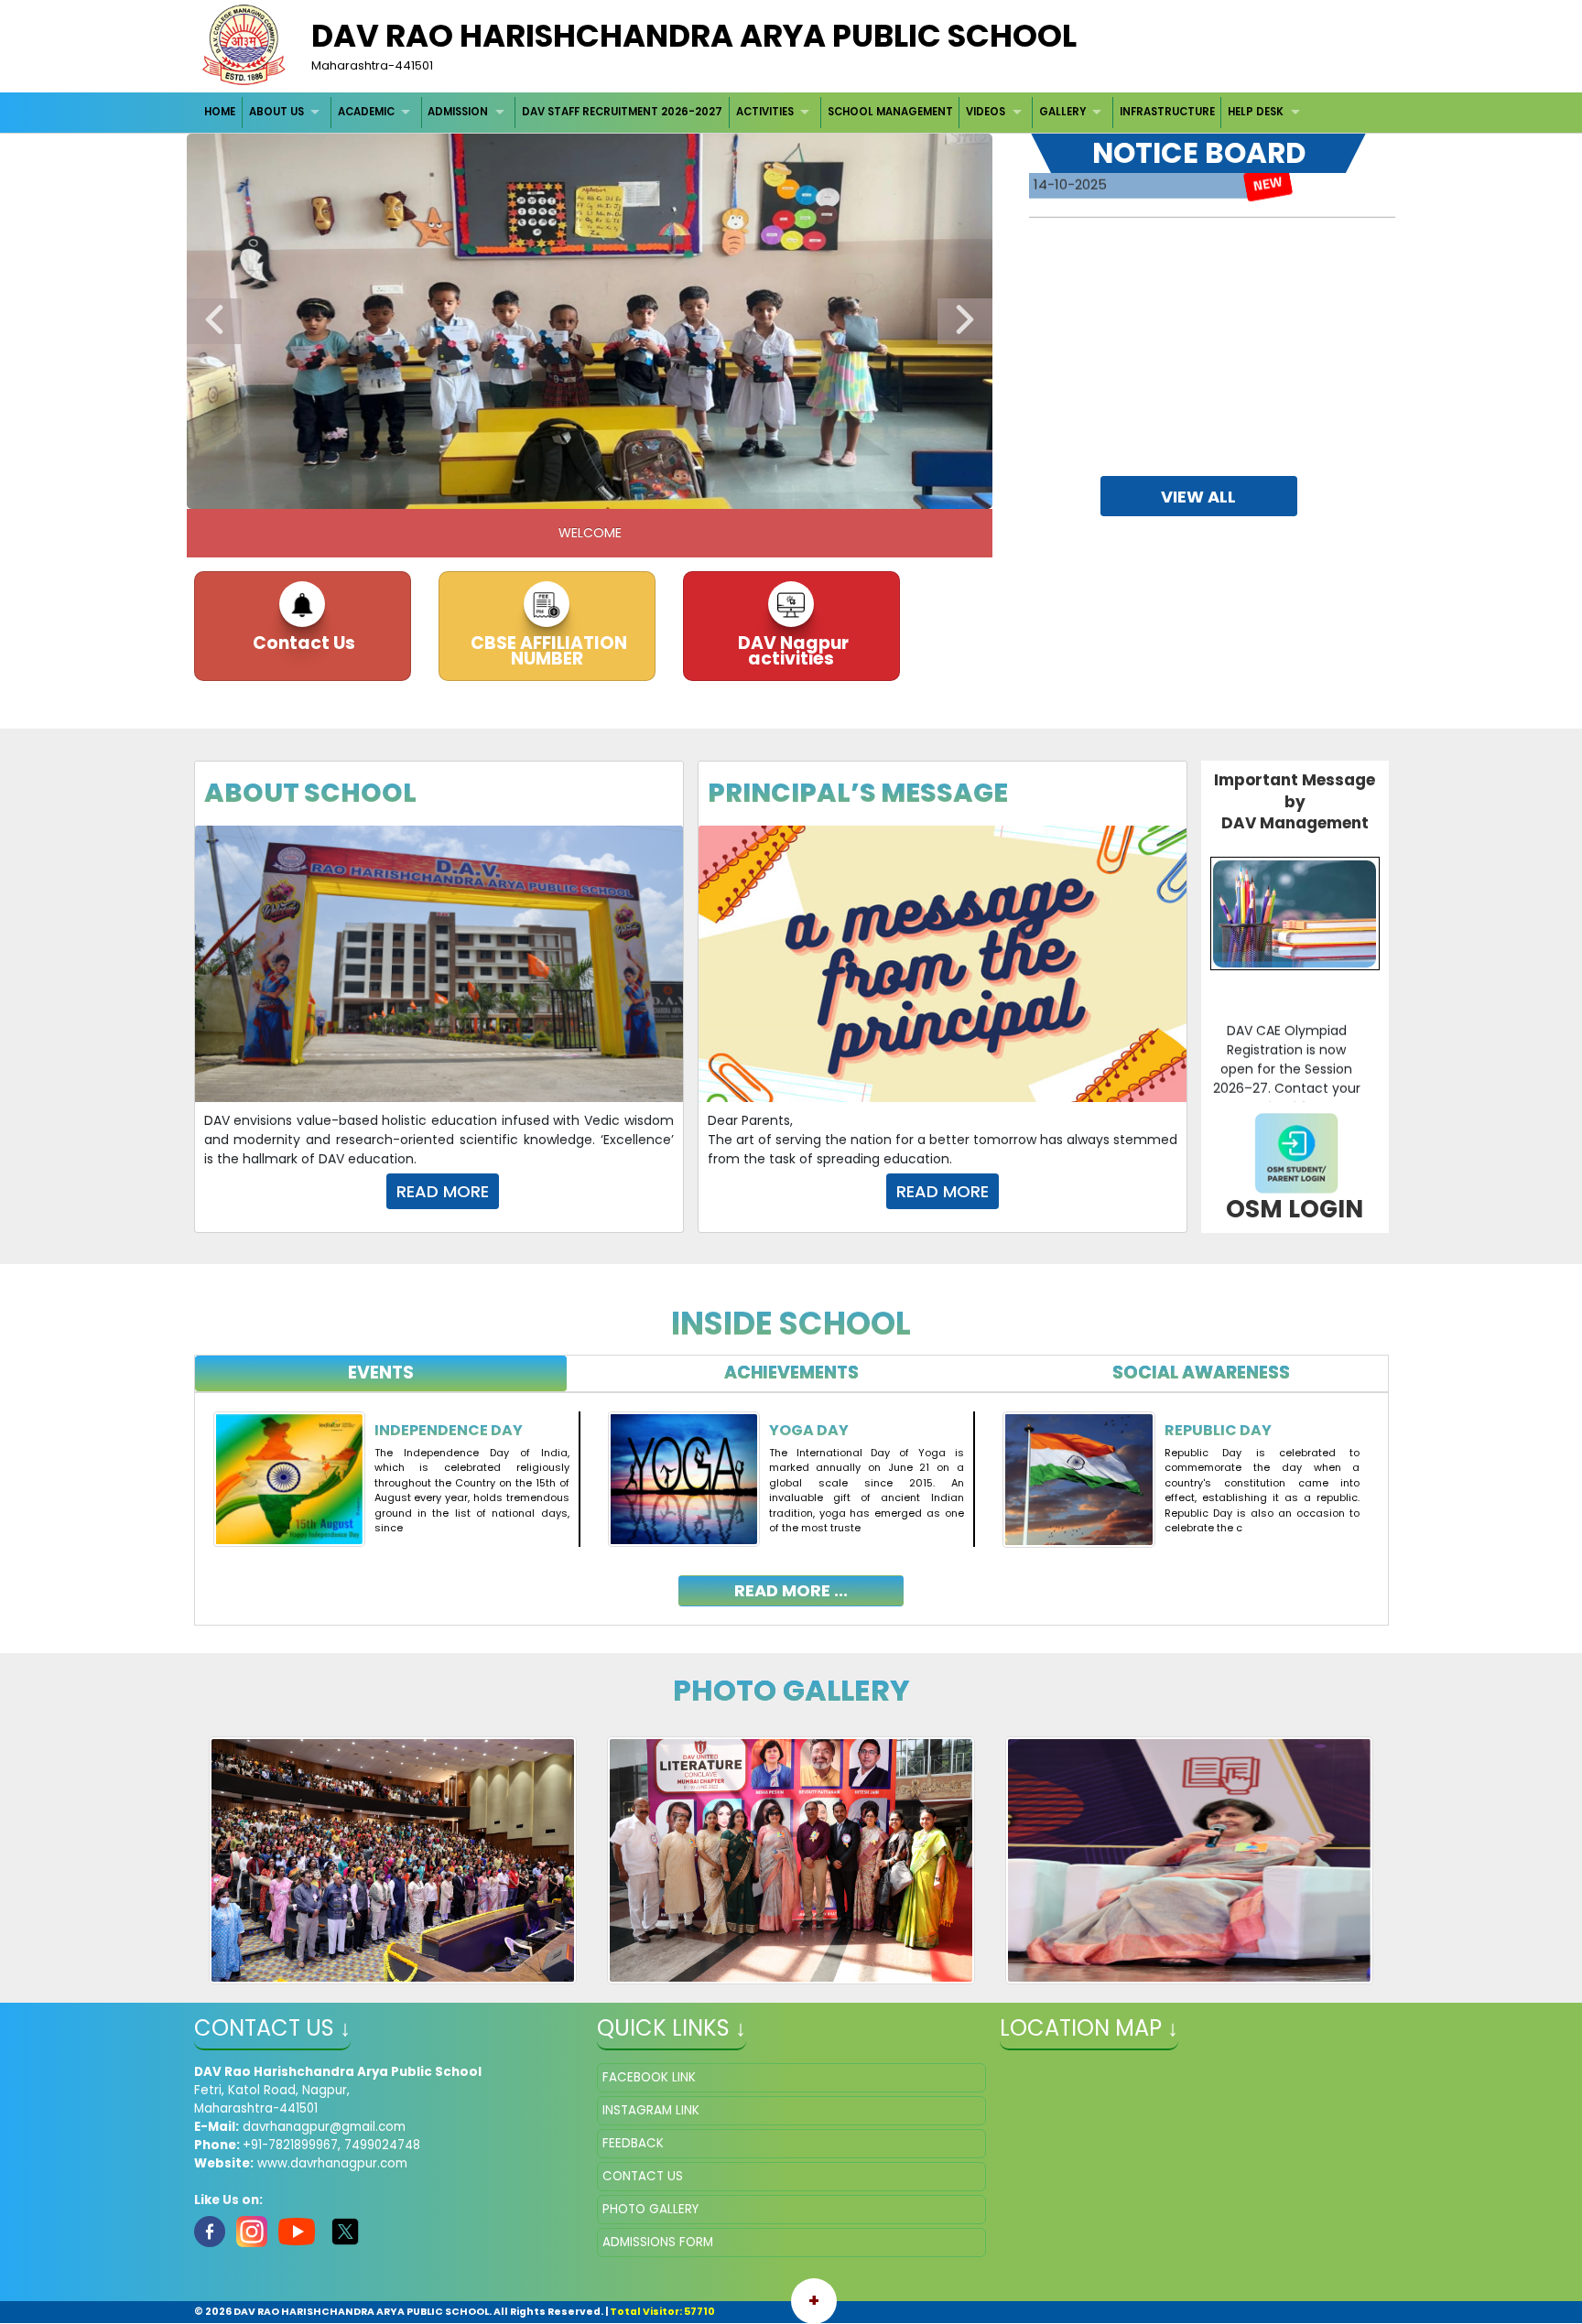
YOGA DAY (809, 1430)
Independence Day (449, 1430)
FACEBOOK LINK (649, 2077)
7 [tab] (631, 491)
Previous (214, 321)
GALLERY (1062, 112)
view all (1198, 497)
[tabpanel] (791, 1495)
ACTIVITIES (765, 112)
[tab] (381, 1373)
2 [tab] (493, 491)
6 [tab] (603, 491)
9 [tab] (686, 491)
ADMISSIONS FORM (658, 2242)
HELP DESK (1256, 112)
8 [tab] (658, 491)
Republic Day (1218, 1430)
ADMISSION (458, 112)
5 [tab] (576, 491)
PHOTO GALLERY (650, 2209)
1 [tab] (466, 491)
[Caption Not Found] (393, 1860)
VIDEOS (986, 112)
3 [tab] (521, 491)
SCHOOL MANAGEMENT (890, 112)
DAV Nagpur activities (791, 651)
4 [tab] (548, 491)
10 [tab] (713, 491)
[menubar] (755, 112)
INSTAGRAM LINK (651, 2110)
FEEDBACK (633, 2143)
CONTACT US (643, 2176)
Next (965, 321)
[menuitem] (221, 112)
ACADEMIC (366, 112)
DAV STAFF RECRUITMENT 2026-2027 (622, 112)
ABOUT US (276, 112)
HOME (220, 112)
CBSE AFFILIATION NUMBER (547, 651)
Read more (443, 1191)
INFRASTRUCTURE (1167, 112)
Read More (943, 1191)
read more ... (791, 1590)
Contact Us (302, 643)
